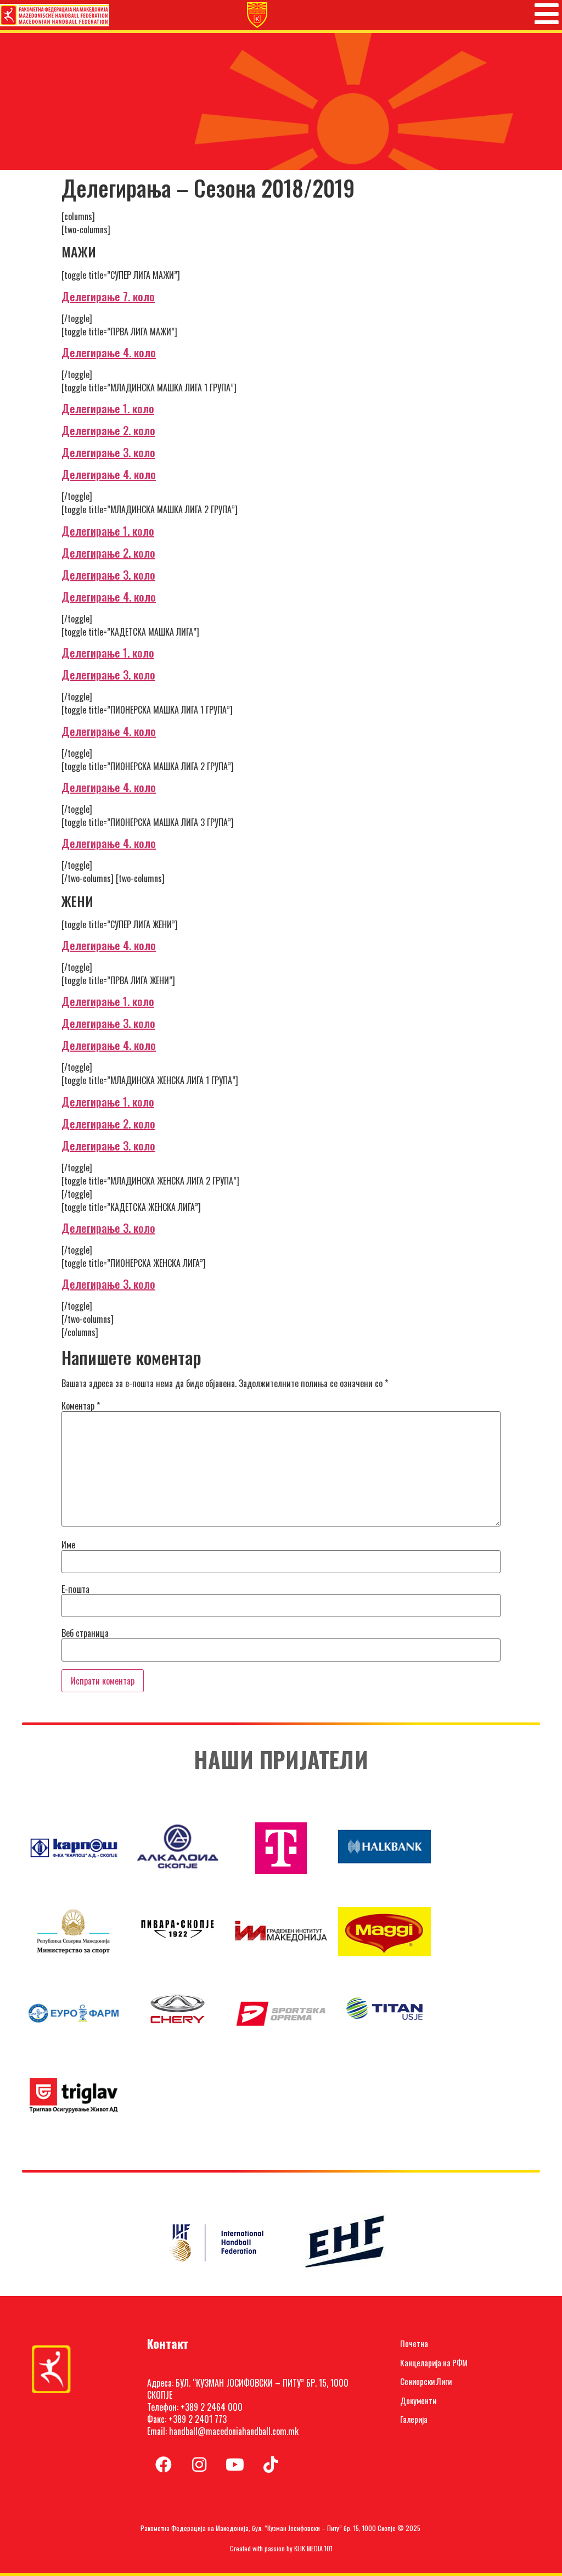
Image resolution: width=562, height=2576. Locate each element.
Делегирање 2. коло (108, 430)
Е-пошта (75, 1589)
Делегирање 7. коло (108, 296)
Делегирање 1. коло (108, 408)
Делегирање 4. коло (109, 352)
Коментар (81, 1406)
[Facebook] (164, 2465)
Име (68, 1545)
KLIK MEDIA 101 (313, 2548)
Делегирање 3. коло (108, 452)
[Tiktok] (271, 2465)
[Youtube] (235, 2465)
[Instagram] (199, 2465)
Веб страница (85, 1633)
